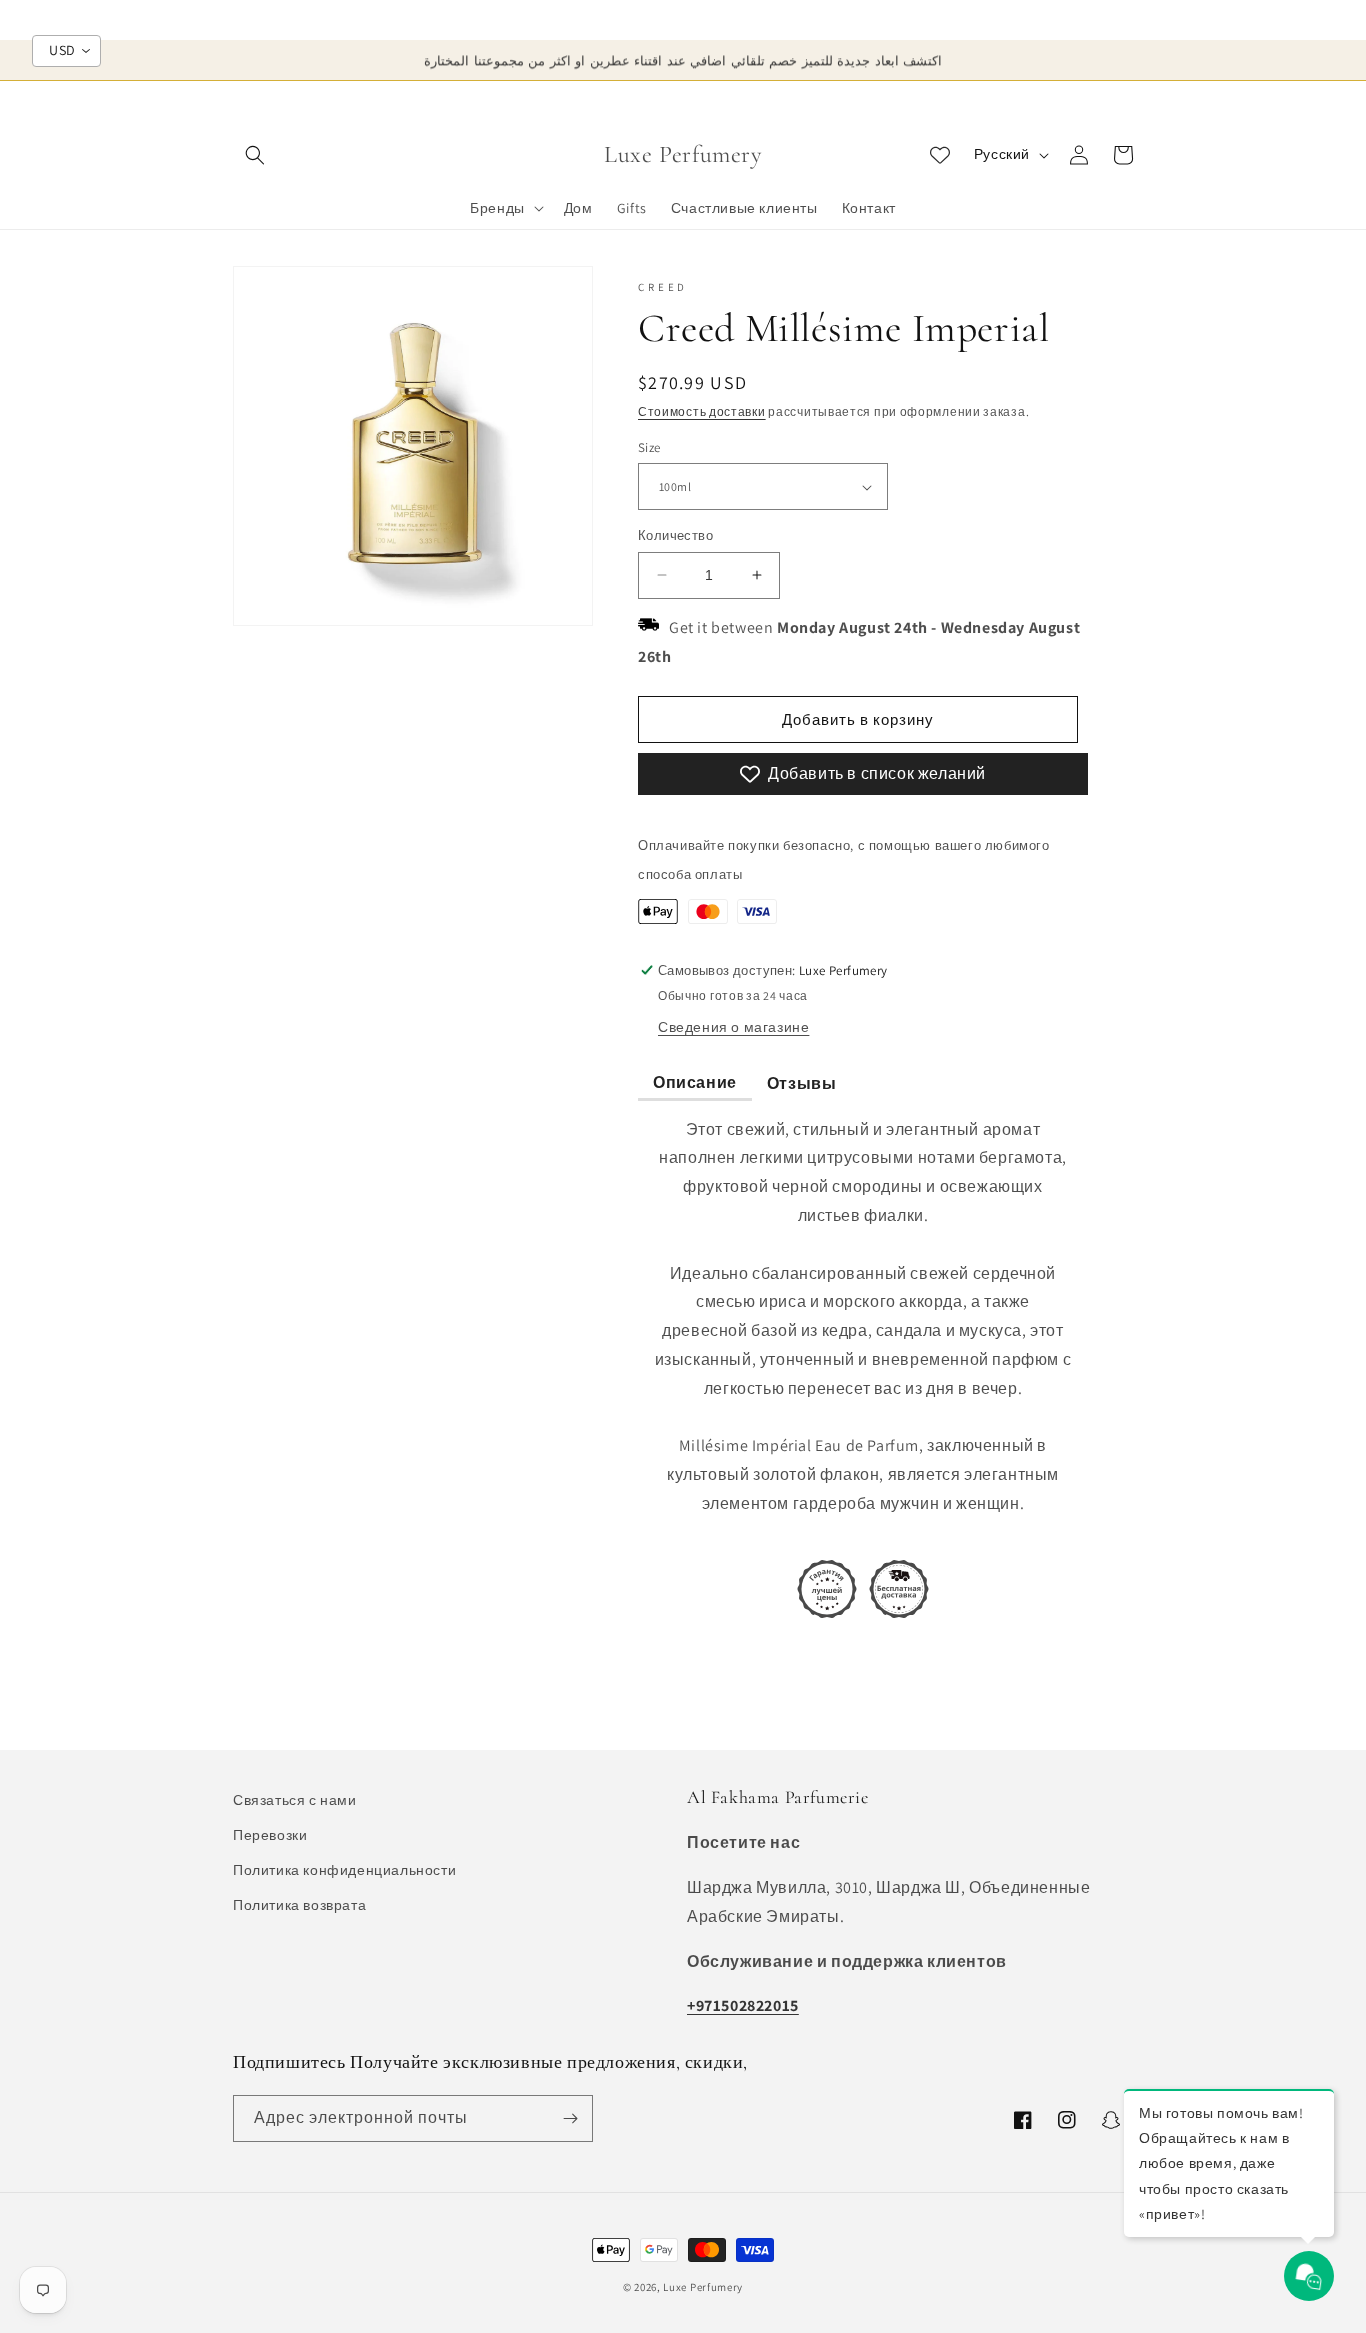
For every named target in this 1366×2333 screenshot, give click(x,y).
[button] (255, 155)
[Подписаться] (570, 2118)
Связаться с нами (295, 1800)
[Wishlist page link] (940, 155)
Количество (675, 535)
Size (649, 447)
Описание (695, 1082)
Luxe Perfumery (703, 2287)
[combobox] (66, 51)
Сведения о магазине (733, 1027)
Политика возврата (299, 1905)
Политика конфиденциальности (344, 1870)
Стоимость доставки (702, 411)
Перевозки (270, 1835)
